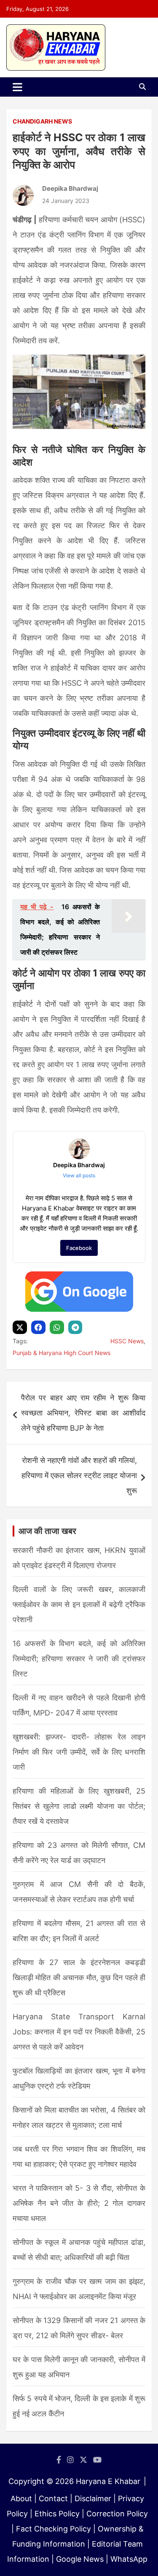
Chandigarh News (42, 121)
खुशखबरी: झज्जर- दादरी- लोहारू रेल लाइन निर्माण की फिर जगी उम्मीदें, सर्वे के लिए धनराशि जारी (79, 1752)
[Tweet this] (21, 1327)
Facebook (79, 1248)
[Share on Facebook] (39, 1327)
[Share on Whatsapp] (58, 1327)
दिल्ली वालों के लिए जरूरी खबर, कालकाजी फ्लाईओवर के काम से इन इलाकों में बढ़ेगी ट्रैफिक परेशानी (79, 1604)
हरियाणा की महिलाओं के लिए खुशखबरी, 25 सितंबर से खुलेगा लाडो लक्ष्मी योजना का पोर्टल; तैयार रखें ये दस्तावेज (79, 1806)
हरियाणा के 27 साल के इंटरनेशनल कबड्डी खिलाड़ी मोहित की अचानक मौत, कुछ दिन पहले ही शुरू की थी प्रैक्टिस (79, 1977)
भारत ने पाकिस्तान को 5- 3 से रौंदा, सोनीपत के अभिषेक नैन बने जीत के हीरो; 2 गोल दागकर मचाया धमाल (79, 2203)
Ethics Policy (57, 2514)
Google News (80, 2559)
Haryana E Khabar (108, 2481)
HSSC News (127, 1341)
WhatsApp (129, 2559)
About (21, 2498)
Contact (53, 2498)
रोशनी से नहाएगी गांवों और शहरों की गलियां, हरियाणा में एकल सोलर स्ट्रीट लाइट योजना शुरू (79, 1475)
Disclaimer (93, 2498)
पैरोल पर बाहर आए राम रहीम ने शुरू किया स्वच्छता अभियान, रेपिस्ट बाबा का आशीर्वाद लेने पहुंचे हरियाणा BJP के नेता (83, 1413)
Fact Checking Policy (54, 2529)
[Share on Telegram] (76, 1327)
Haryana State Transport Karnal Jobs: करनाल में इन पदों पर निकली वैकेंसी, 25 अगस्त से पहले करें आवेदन (79, 2032)
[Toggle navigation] (17, 87)
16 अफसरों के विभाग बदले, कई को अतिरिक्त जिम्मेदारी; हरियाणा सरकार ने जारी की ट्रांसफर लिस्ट (79, 1659)
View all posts (79, 1175)
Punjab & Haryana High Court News (62, 1353)
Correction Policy (117, 2514)
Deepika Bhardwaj (70, 188)
